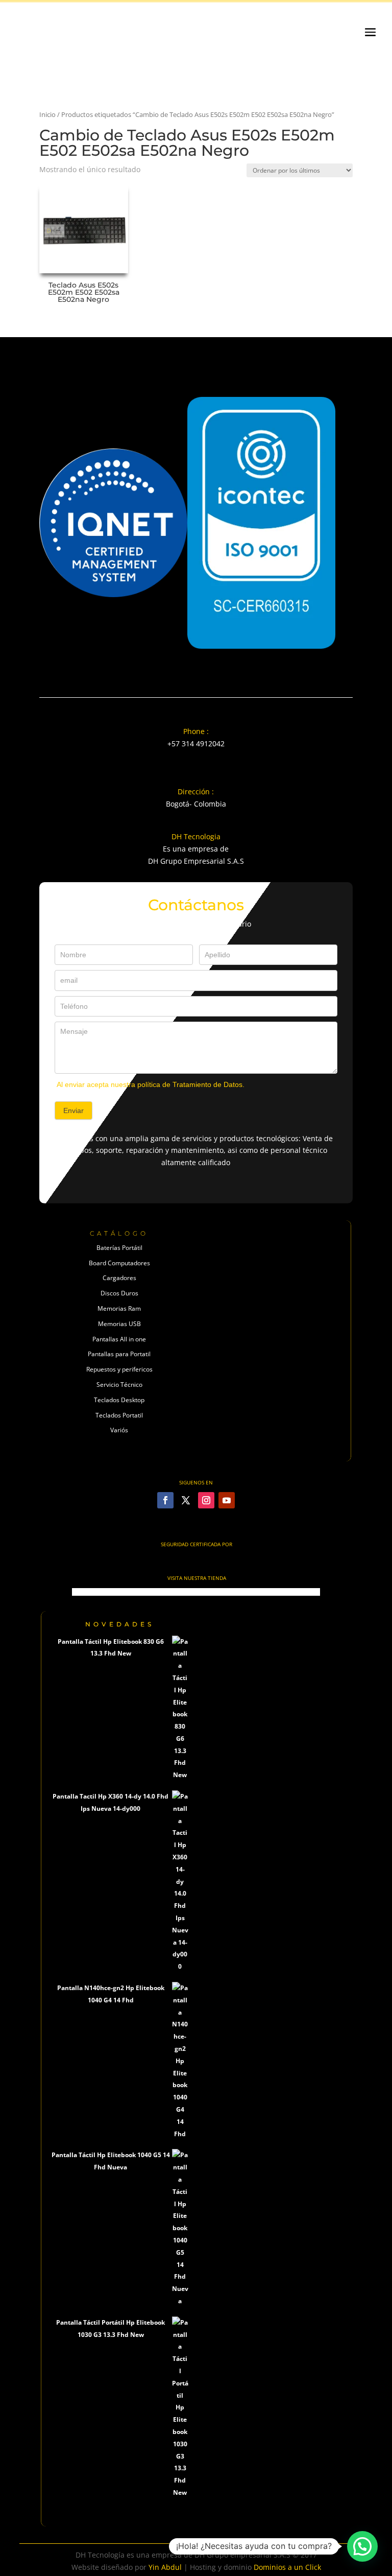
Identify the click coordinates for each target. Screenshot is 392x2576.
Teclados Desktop (119, 1400)
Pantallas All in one (119, 1339)
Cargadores (119, 1278)
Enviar (73, 1110)
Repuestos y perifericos (119, 1369)
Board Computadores (119, 1263)
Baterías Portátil (119, 1248)
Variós (119, 1430)
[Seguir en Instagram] (206, 1500)
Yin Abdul (165, 2567)
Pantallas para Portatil (119, 1354)
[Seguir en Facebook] (165, 1500)
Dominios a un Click (287, 2567)
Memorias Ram (119, 1308)
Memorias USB (119, 1324)
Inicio (47, 114)
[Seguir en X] (186, 1500)
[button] (362, 2546)
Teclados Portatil (119, 1415)
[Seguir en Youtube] (227, 1500)
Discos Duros (119, 1293)
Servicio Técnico (119, 1385)
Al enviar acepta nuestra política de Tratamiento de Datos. (151, 1084)
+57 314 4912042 (196, 743)
